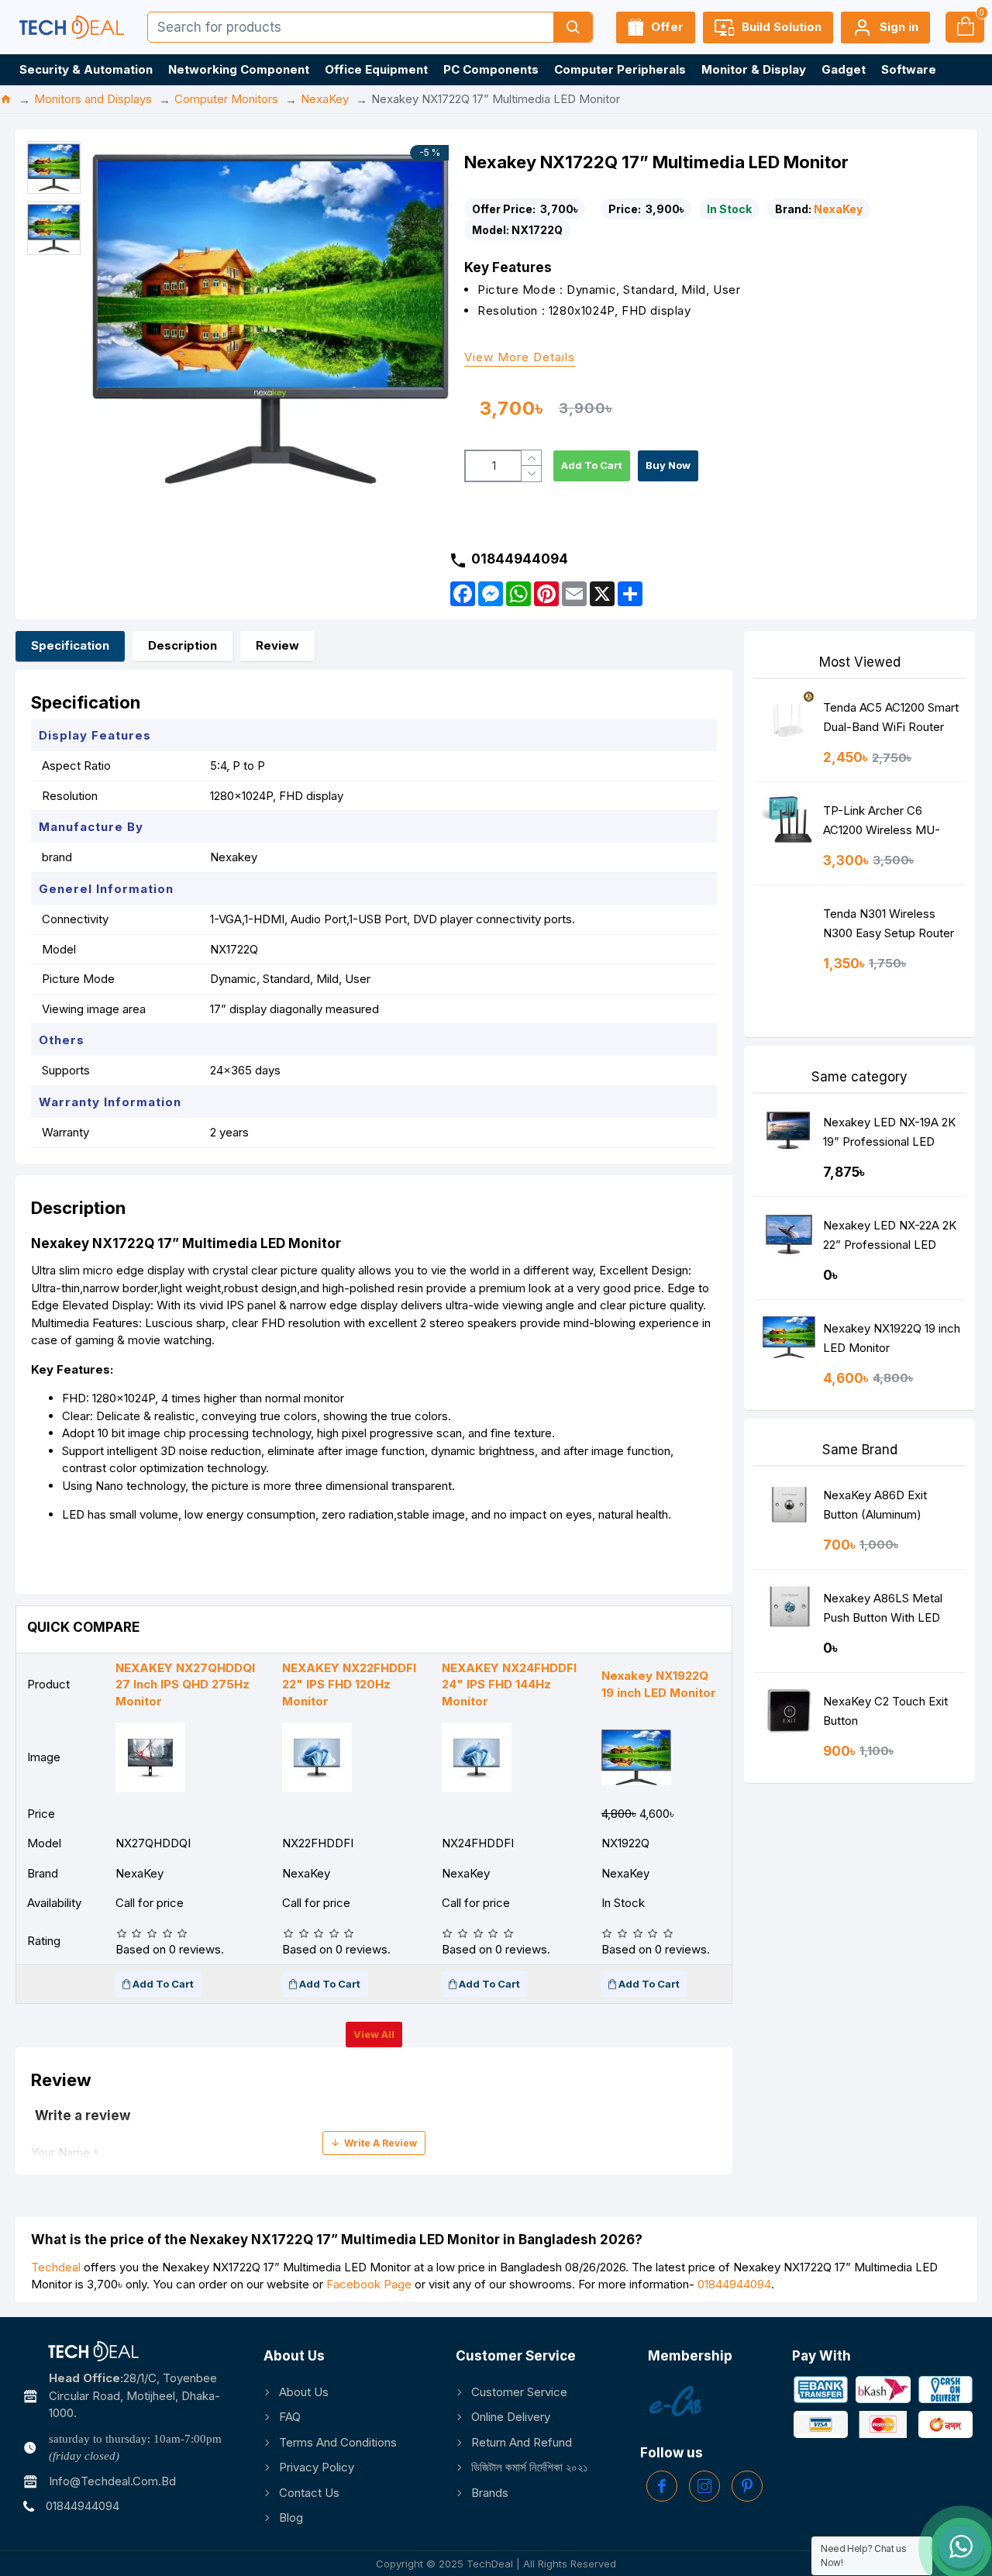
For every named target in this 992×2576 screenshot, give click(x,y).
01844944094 (734, 2284)
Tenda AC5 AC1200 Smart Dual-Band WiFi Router (891, 717)
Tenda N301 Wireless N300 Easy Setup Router (889, 923)
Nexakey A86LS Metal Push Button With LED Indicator (883, 1611)
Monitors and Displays (93, 99)
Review (277, 645)
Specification (70, 645)
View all (374, 2034)
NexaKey (325, 99)
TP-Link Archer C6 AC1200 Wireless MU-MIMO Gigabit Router (882, 824)
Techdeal (56, 2267)
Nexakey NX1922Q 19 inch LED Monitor (892, 1338)
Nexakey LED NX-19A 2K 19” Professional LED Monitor (889, 1135)
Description (183, 645)
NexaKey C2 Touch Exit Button (885, 1711)
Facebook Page (369, 2284)
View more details (520, 358)
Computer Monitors (226, 99)
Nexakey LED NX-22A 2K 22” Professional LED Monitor (890, 1238)
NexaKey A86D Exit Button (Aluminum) (875, 1505)
